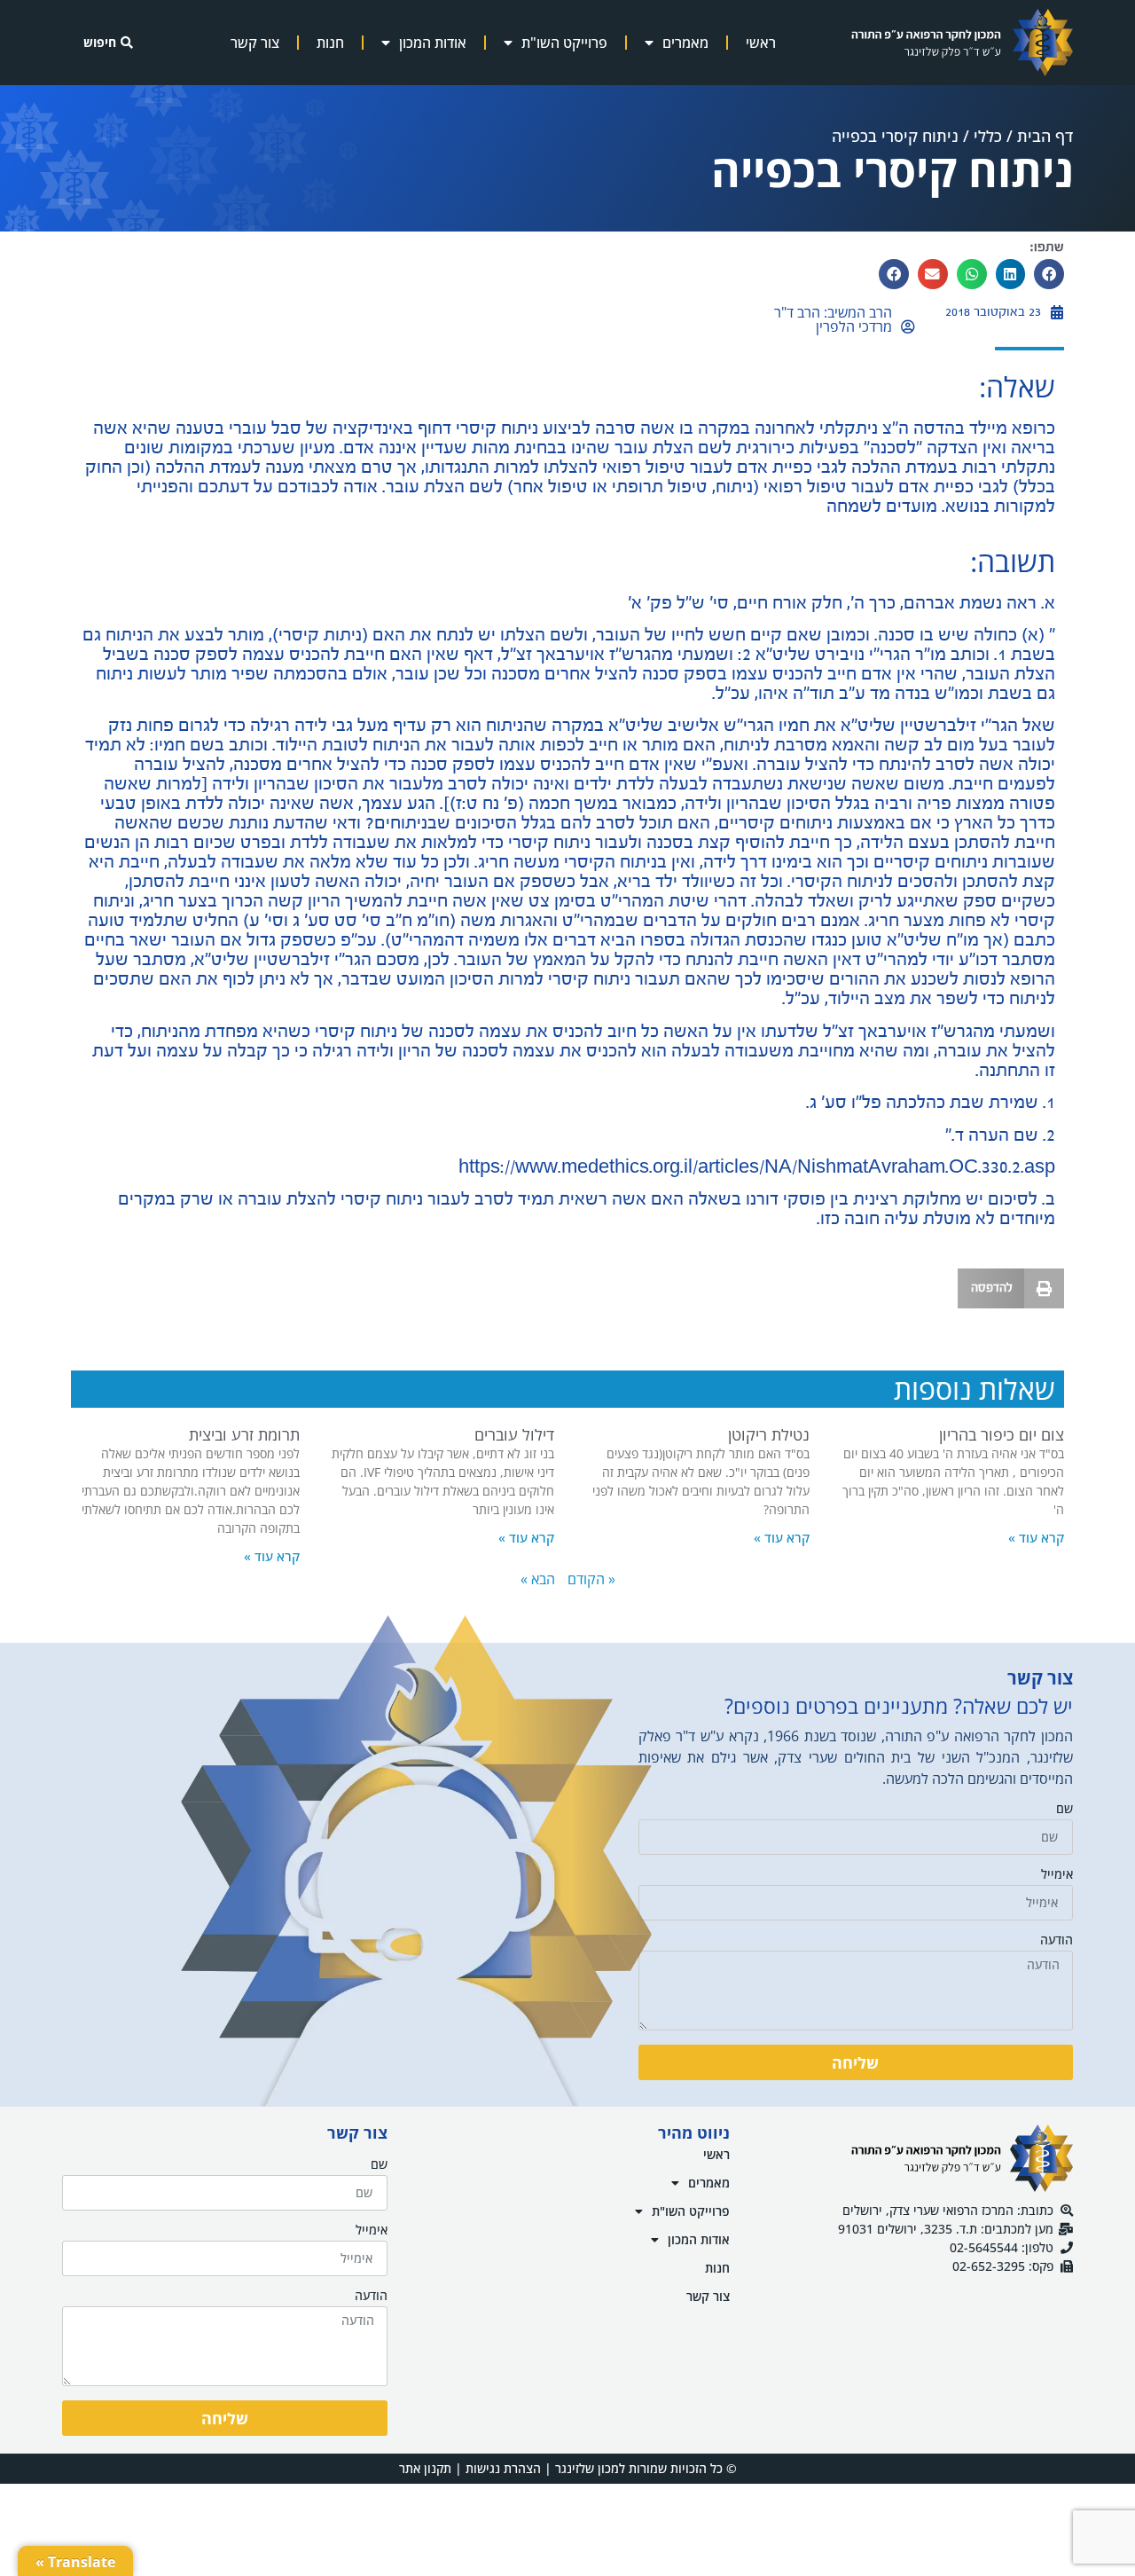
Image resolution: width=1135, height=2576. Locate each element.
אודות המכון (433, 43)
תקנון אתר (425, 2468)
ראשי (761, 43)
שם (1065, 1810)
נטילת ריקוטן (769, 1434)
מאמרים (685, 43)
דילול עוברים (514, 1434)
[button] (1049, 274)
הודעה (1057, 1941)
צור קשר (255, 43)
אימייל (1057, 1875)
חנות (330, 43)
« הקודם (591, 1579)
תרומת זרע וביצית (244, 1434)
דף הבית (1045, 136)
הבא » (538, 1579)
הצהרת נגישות (503, 2468)
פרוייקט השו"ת (564, 43)
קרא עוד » (1036, 1537)
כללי (988, 136)
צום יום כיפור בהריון (1002, 1434)
